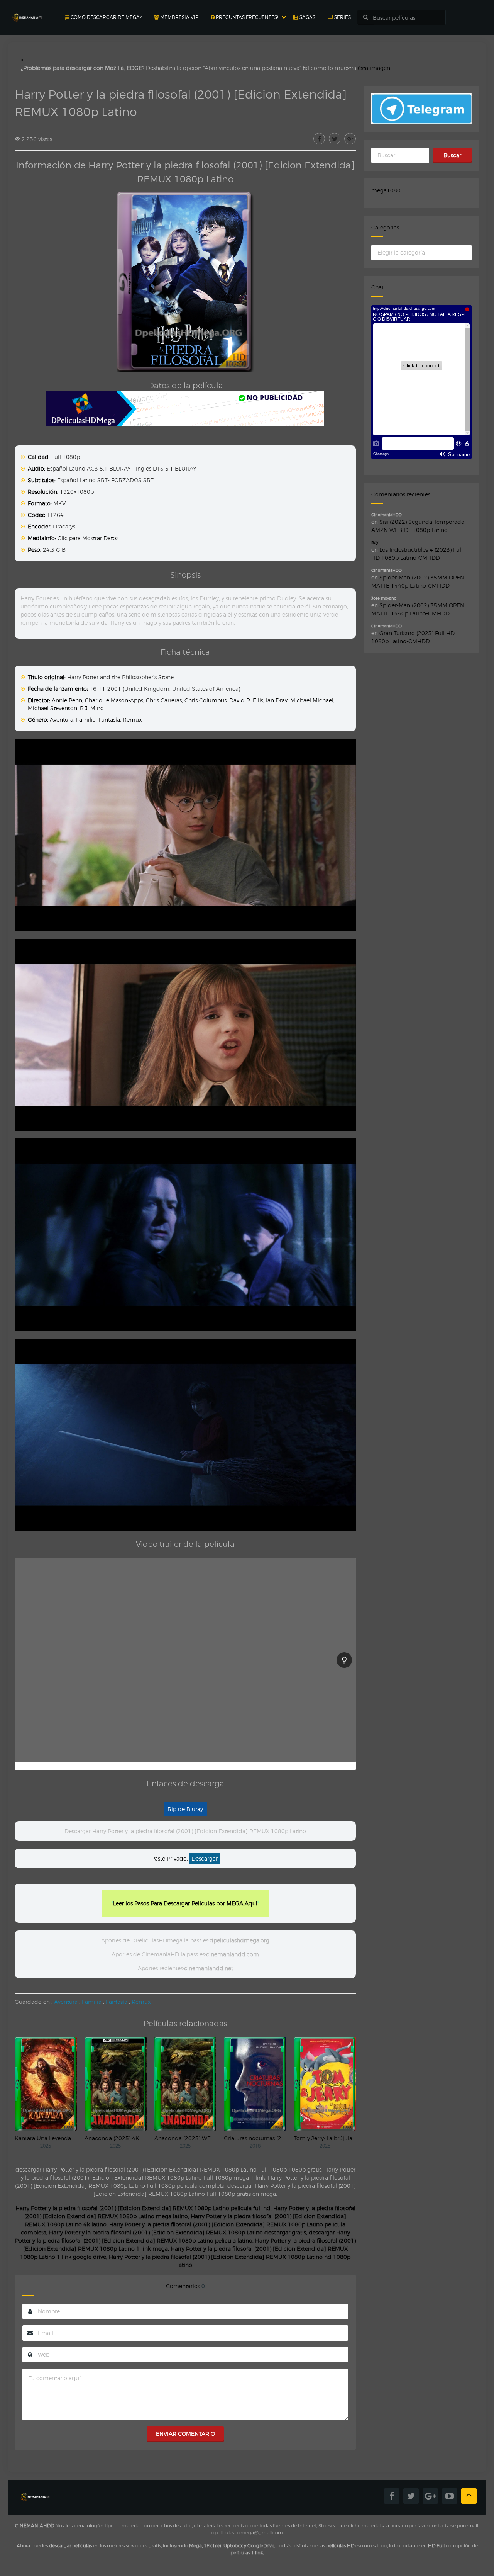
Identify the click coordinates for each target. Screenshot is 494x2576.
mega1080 (386, 190)
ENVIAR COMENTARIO (185, 2434)
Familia (86, 720)
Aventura (62, 720)
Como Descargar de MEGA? (106, 17)
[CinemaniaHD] (27, 10)
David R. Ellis (246, 700)
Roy (375, 542)
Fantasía (109, 720)
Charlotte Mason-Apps (114, 700)
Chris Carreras (164, 700)
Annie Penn (67, 700)
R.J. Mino (92, 708)
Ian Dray (277, 700)
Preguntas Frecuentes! (246, 17)
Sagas (307, 17)
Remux (132, 720)
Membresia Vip (179, 17)
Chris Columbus (206, 700)
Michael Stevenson (52, 708)
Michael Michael (312, 700)
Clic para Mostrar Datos (88, 538)
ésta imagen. (375, 68)
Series (342, 17)
